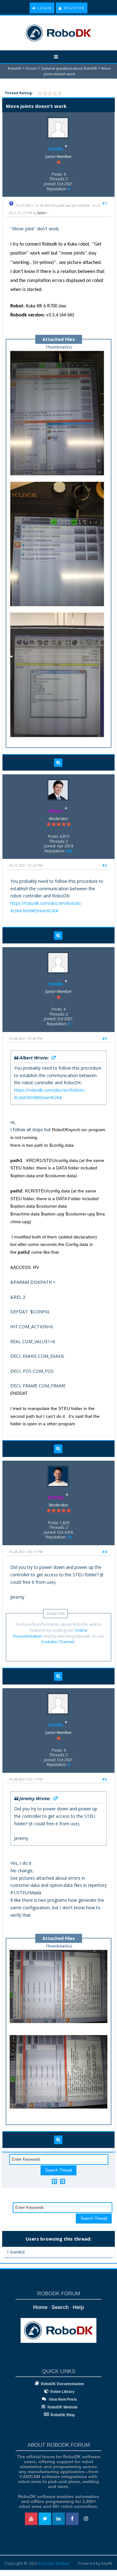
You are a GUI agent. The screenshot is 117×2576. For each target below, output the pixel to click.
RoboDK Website (63, 2407)
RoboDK (15, 68)
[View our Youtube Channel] (31, 2519)
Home (40, 2307)
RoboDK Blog (63, 2415)
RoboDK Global (54, 2563)
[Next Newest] (63, 2181)
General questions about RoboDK (69, 68)
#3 (104, 1038)
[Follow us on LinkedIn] (59, 2519)
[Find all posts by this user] (58, 763)
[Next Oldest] (54, 2181)
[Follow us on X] (45, 2519)
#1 (104, 203)
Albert (42, 213)
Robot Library (62, 2392)
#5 (104, 1779)
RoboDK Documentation (62, 2384)
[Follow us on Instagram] (86, 2519)
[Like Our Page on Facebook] (72, 2519)
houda (56, 149)
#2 (104, 865)
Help (78, 2307)
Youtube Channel (58, 1642)
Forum (31, 68)
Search (60, 2307)
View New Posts (62, 2399)
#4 (104, 1552)
